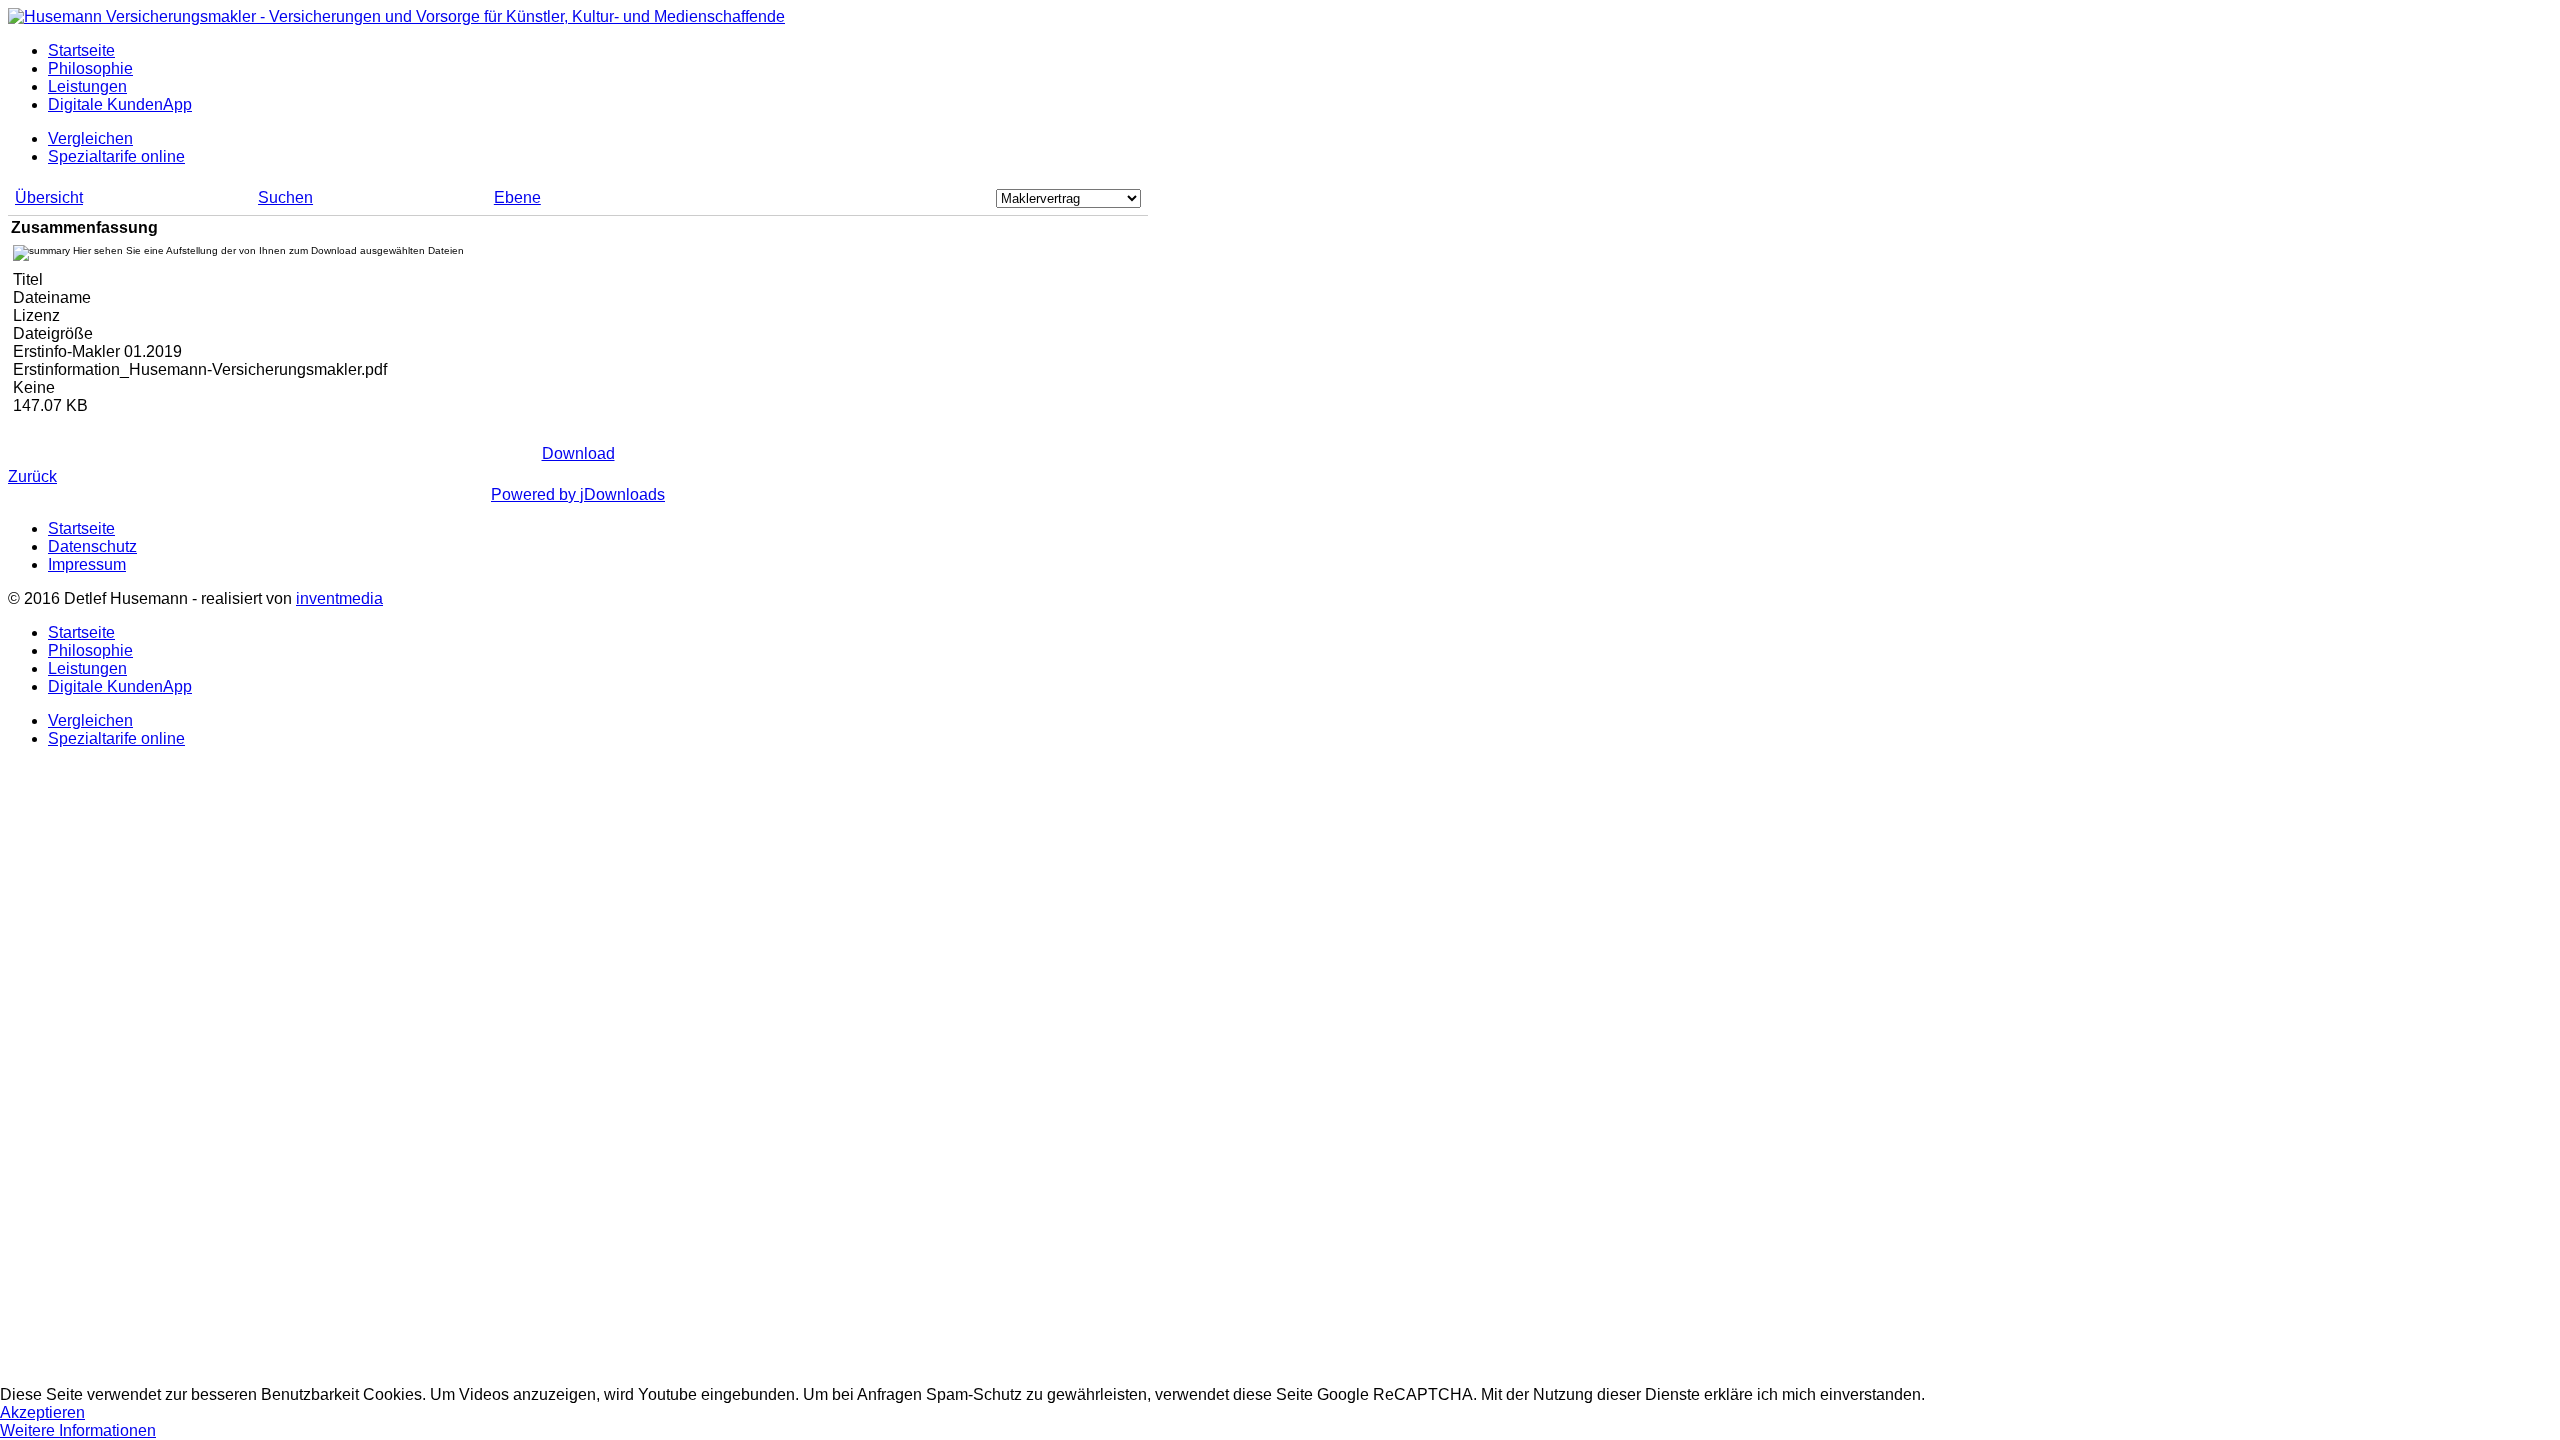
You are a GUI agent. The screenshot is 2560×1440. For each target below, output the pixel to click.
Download (578, 453)
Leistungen (87, 86)
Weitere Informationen (78, 1430)
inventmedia (339, 598)
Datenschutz (92, 546)
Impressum (87, 564)
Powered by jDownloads (578, 494)
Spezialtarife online (116, 156)
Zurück (32, 476)
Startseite (81, 50)
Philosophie (90, 68)
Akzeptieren (42, 1412)
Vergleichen (90, 138)
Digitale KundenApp (120, 104)
